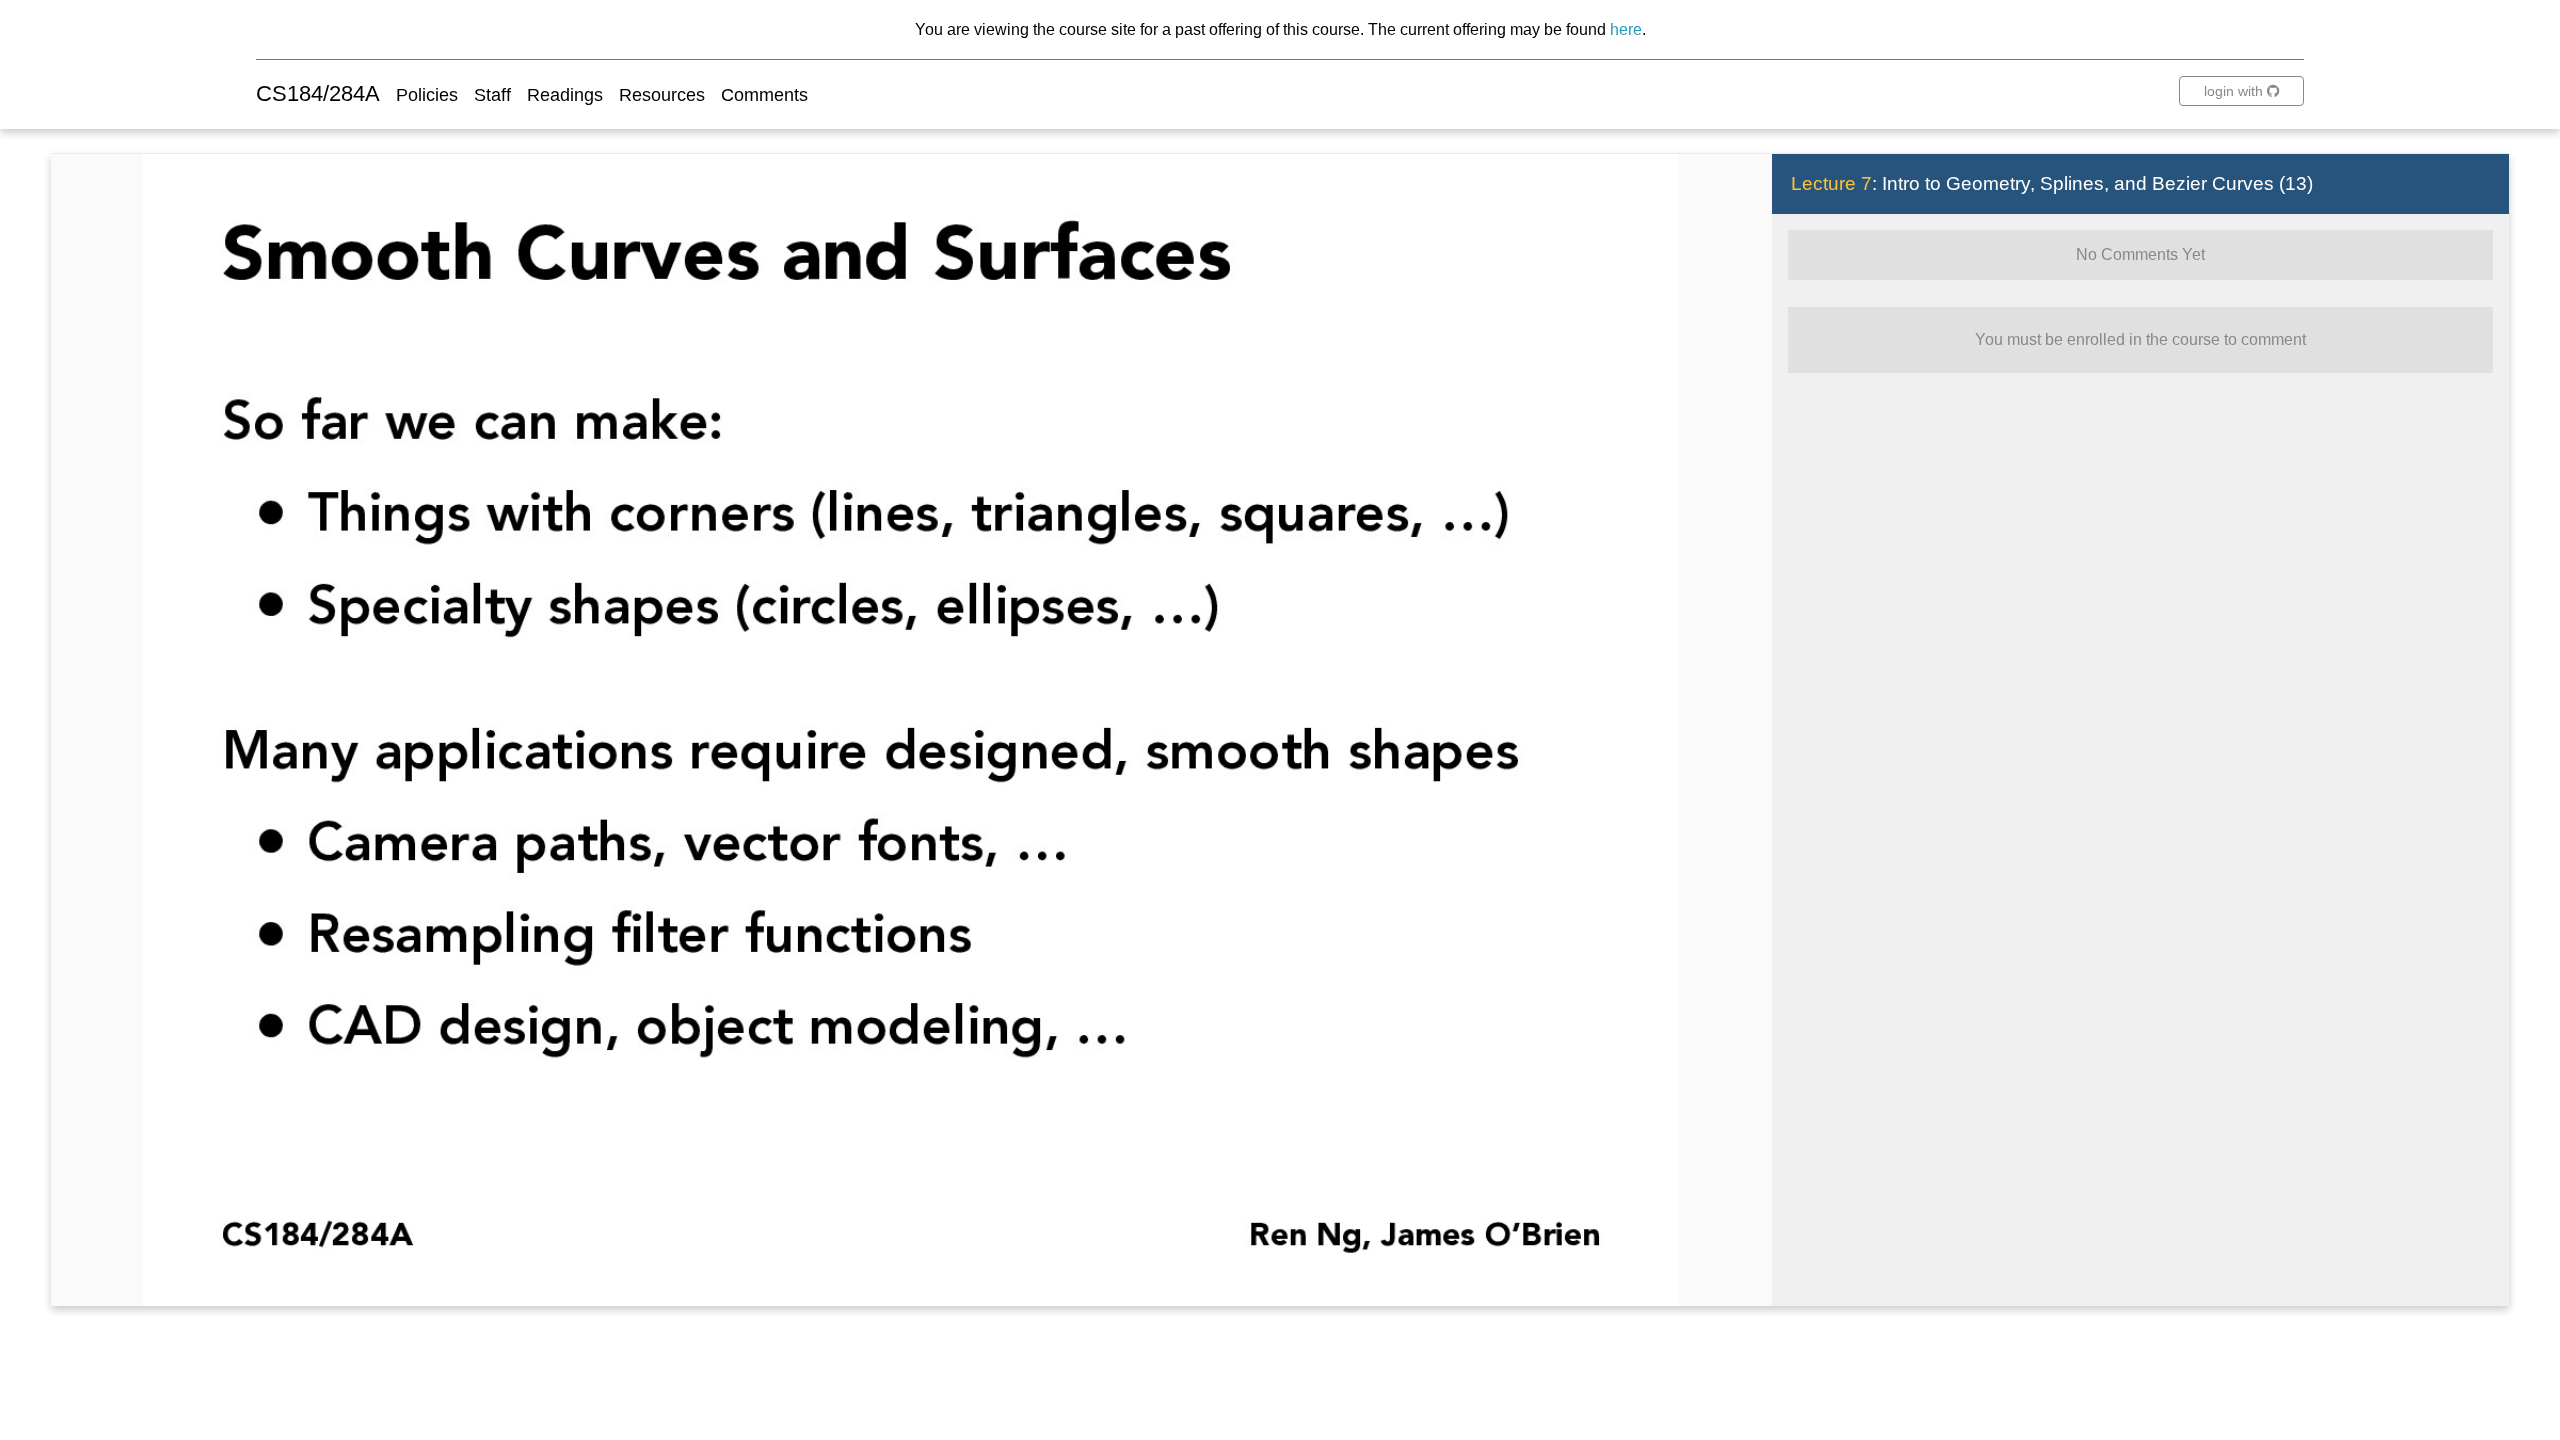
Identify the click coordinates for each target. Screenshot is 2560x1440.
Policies (427, 95)
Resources (662, 95)
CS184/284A (318, 94)
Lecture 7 (1831, 183)
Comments (764, 95)
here (1626, 29)
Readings (565, 95)
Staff (492, 95)
